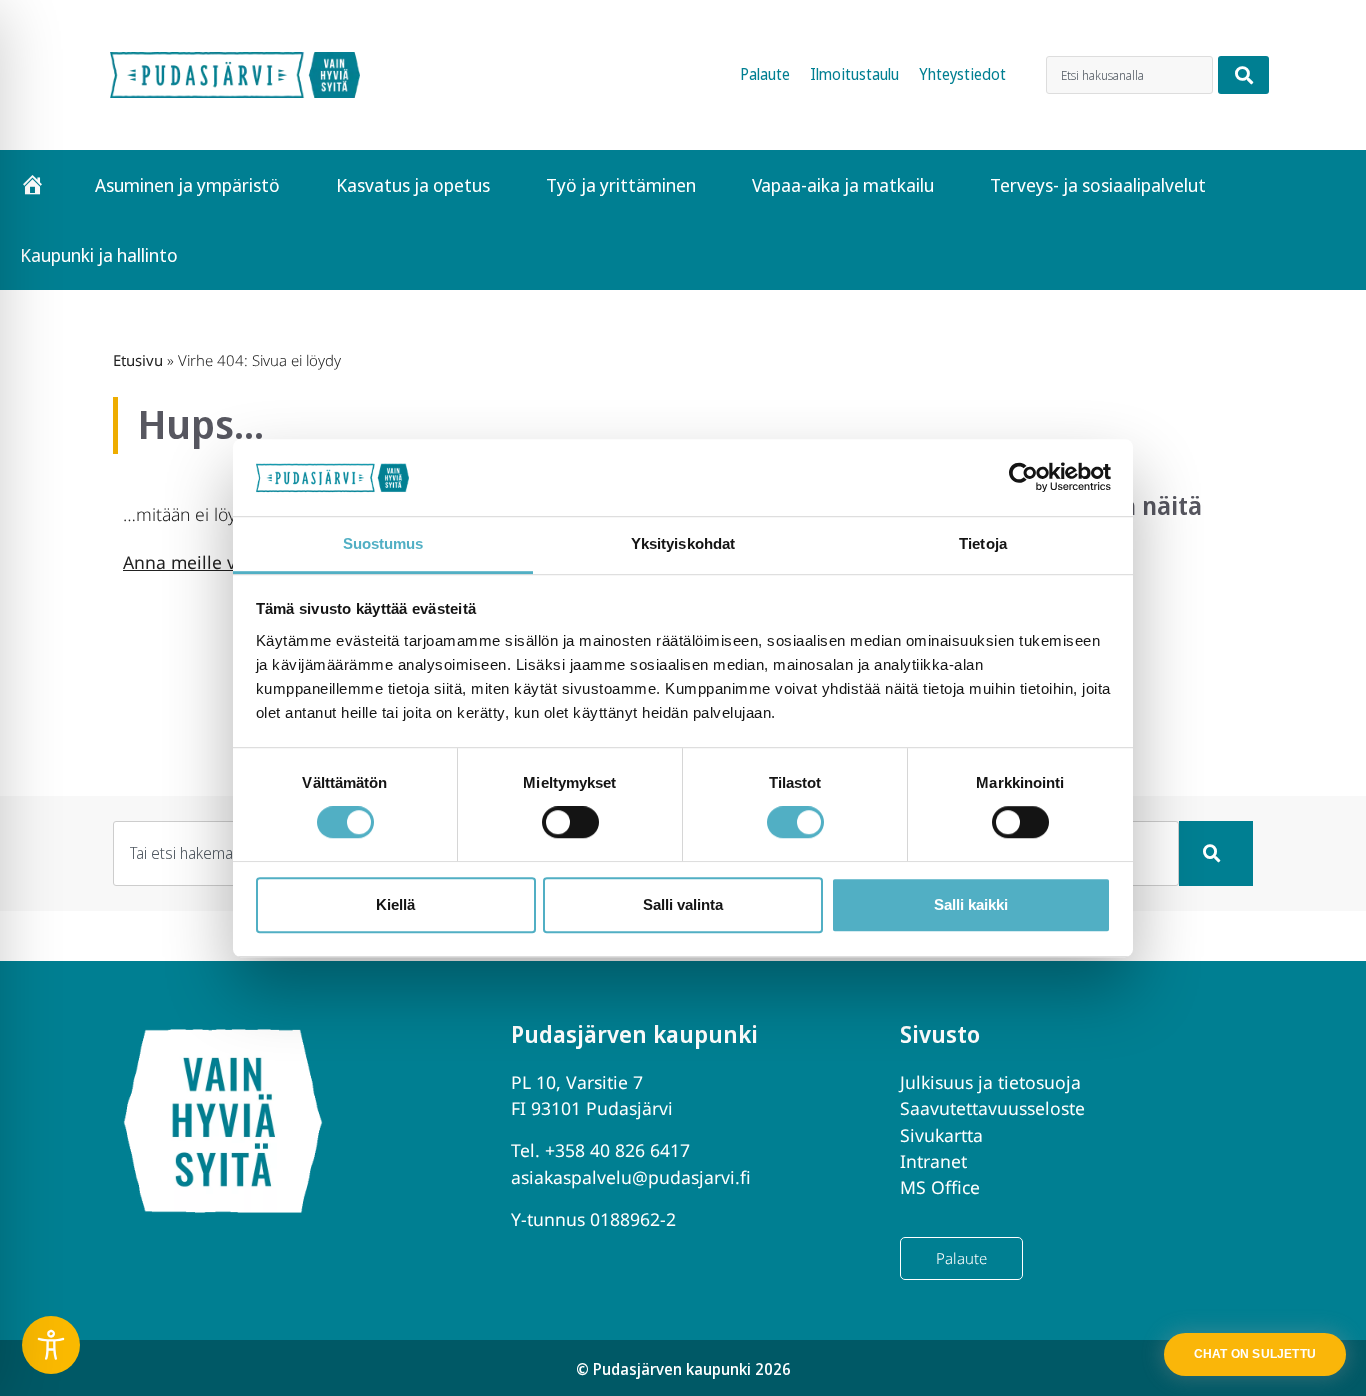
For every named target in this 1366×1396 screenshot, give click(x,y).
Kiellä (395, 904)
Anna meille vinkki (199, 562)
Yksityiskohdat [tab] (683, 543)
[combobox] (1129, 75)
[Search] (1243, 75)
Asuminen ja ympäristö (187, 185)
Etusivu (138, 360)
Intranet (933, 1161)
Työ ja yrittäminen (621, 185)
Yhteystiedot (962, 74)
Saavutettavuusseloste (992, 1108)
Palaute (765, 74)
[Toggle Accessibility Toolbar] (51, 1345)
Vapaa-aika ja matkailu (843, 185)
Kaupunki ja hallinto (99, 255)
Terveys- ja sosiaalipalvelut (1098, 185)
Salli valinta (683, 904)
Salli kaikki (971, 904)
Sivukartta (941, 1135)
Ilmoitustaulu (854, 74)
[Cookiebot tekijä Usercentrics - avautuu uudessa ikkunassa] (1023, 478)
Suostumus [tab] (383, 543)
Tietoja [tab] (983, 543)
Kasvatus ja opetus (413, 185)
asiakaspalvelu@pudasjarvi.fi (631, 1177)
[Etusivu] (32, 185)
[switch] (570, 822)
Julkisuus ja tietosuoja (990, 1082)
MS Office (940, 1187)
